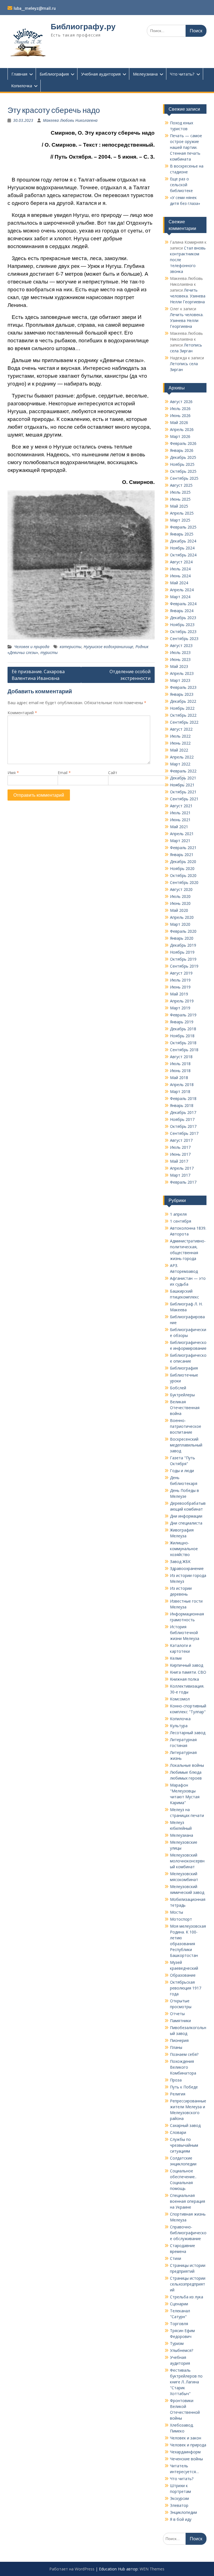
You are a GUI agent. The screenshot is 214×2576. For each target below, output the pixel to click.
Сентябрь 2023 (184, 638)
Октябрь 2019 (183, 959)
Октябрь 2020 (183, 875)
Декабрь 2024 (183, 541)
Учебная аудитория (101, 74)
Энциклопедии (183, 2512)
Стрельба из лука (187, 2297)
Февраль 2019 (183, 1015)
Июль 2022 (180, 736)
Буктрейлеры (182, 1395)
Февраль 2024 (183, 604)
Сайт (113, 773)
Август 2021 (181, 806)
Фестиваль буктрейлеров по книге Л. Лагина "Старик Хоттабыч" (186, 2382)
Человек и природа (32, 647)
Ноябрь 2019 (182, 952)
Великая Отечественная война (185, 1408)
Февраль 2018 (183, 1098)
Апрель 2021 (182, 834)
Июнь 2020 (180, 903)
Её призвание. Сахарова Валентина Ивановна (38, 675)
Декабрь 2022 (183, 701)
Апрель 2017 (182, 1168)
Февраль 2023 (183, 687)
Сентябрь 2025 (184, 478)
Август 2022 (181, 729)
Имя (13, 773)
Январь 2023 (182, 694)
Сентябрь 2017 (184, 1133)
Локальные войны (187, 1765)
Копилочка (22, 86)
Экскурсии (179, 2498)
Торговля (179, 2324)
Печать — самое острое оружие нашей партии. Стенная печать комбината (186, 147)
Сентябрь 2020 (184, 882)
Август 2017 (181, 1140)
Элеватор (179, 2505)
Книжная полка (184, 1679)
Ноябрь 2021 (182, 785)
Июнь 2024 (180, 576)
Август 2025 (181, 485)
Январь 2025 (182, 534)
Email (64, 773)
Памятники (180, 2021)
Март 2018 (180, 1091)
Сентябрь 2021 (184, 799)
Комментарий (22, 713)
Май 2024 (179, 583)
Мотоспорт (181, 1919)
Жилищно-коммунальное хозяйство (184, 1549)
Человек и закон (186, 2438)
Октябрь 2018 (183, 1043)
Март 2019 (180, 1008)
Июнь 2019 (180, 987)
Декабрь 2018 (183, 1029)
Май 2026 (179, 422)
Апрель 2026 (182, 429)
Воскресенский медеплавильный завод (186, 1445)
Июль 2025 (180, 492)
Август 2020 (181, 889)
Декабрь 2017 (183, 1112)
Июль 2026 (180, 409)
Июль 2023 (180, 652)
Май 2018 (179, 1078)
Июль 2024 (180, 569)
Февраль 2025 (183, 527)
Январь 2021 (182, 855)
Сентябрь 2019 (184, 966)
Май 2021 (179, 827)
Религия (178, 2094)
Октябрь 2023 (183, 632)
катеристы (70, 647)
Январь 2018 (182, 1105)
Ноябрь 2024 (182, 548)
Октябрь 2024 (183, 555)
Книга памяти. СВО (188, 1672)
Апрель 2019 (182, 1001)
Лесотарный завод (188, 1733)
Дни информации (186, 1516)
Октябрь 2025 (183, 471)
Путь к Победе (184, 2087)
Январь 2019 (182, 1022)
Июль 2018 (180, 1064)
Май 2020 (179, 910)
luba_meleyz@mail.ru (35, 8)
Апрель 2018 (182, 1085)
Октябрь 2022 (183, 715)
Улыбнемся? (182, 2350)
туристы (49, 652)
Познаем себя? (184, 2054)
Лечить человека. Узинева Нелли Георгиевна (188, 296)
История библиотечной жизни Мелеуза (185, 1633)
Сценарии (179, 2304)
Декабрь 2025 (183, 457)
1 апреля (178, 1214)
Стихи (176, 2258)
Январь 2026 (182, 450)
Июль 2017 (180, 1147)
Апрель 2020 (182, 917)
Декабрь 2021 (183, 778)
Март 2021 (180, 841)
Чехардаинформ (185, 2452)
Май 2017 (179, 1161)
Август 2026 (181, 402)
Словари (178, 2132)
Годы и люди (182, 1471)
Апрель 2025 (182, 513)
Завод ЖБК (180, 1561)
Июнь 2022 (180, 743)
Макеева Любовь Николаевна (70, 120)
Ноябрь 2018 (182, 1036)
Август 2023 (181, 645)
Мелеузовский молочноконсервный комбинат (187, 1861)
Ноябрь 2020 (182, 868)
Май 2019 (179, 994)
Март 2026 (180, 436)
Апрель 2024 (182, 590)
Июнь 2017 (180, 1154)
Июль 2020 (180, 896)
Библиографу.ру (83, 26)
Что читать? (182, 74)
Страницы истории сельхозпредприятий (188, 2284)
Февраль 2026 (183, 443)
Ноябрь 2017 (182, 1119)
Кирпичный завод (187, 1665)
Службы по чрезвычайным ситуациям (184, 2145)
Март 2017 (180, 1175)
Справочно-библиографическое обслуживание (188, 2233)
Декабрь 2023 (183, 618)
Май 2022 (179, 750)
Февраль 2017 (183, 1182)
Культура (179, 1726)
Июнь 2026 (180, 415)
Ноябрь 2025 (182, 464)
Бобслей (178, 1388)
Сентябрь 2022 (184, 722)
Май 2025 (179, 506)
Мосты (177, 1912)
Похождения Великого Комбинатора (183, 2067)
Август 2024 (181, 562)
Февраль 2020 (183, 931)
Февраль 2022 (183, 771)
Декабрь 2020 (183, 862)
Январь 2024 (182, 611)
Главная (19, 74)
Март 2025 (180, 520)
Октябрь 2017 (183, 1126)
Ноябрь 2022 (182, 708)
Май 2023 (179, 666)
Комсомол (180, 1699)
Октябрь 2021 (183, 792)
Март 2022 (180, 764)
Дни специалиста (186, 1523)
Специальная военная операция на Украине (188, 2201)
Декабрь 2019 (183, 945)
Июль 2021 (180, 813)
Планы (176, 2047)
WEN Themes (152, 2569)
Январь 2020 (182, 938)
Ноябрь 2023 (182, 625)
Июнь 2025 (180, 499)
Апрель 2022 (182, 757)
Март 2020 (180, 924)
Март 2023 (180, 680)
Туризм (177, 2343)
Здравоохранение (187, 1568)
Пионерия (179, 2040)
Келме (176, 1658)
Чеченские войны (186, 2459)
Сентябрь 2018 (184, 1050)
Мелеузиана (145, 74)
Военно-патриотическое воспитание (186, 1426)
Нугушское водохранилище (108, 647)
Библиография (54, 74)
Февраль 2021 (183, 848)
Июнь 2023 (180, 659)
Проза (176, 2080)
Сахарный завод (185, 2125)
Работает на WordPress (72, 2569)
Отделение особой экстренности (130, 675)
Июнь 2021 (180, 820)
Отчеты (177, 2014)
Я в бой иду (181, 2519)
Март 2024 (180, 597)
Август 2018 (181, 1057)
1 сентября (181, 1221)
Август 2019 (181, 973)
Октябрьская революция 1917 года (186, 1988)
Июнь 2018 (180, 1071)
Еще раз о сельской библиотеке (181, 185)
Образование (183, 1975)
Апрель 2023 (182, 673)
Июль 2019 (180, 980)
